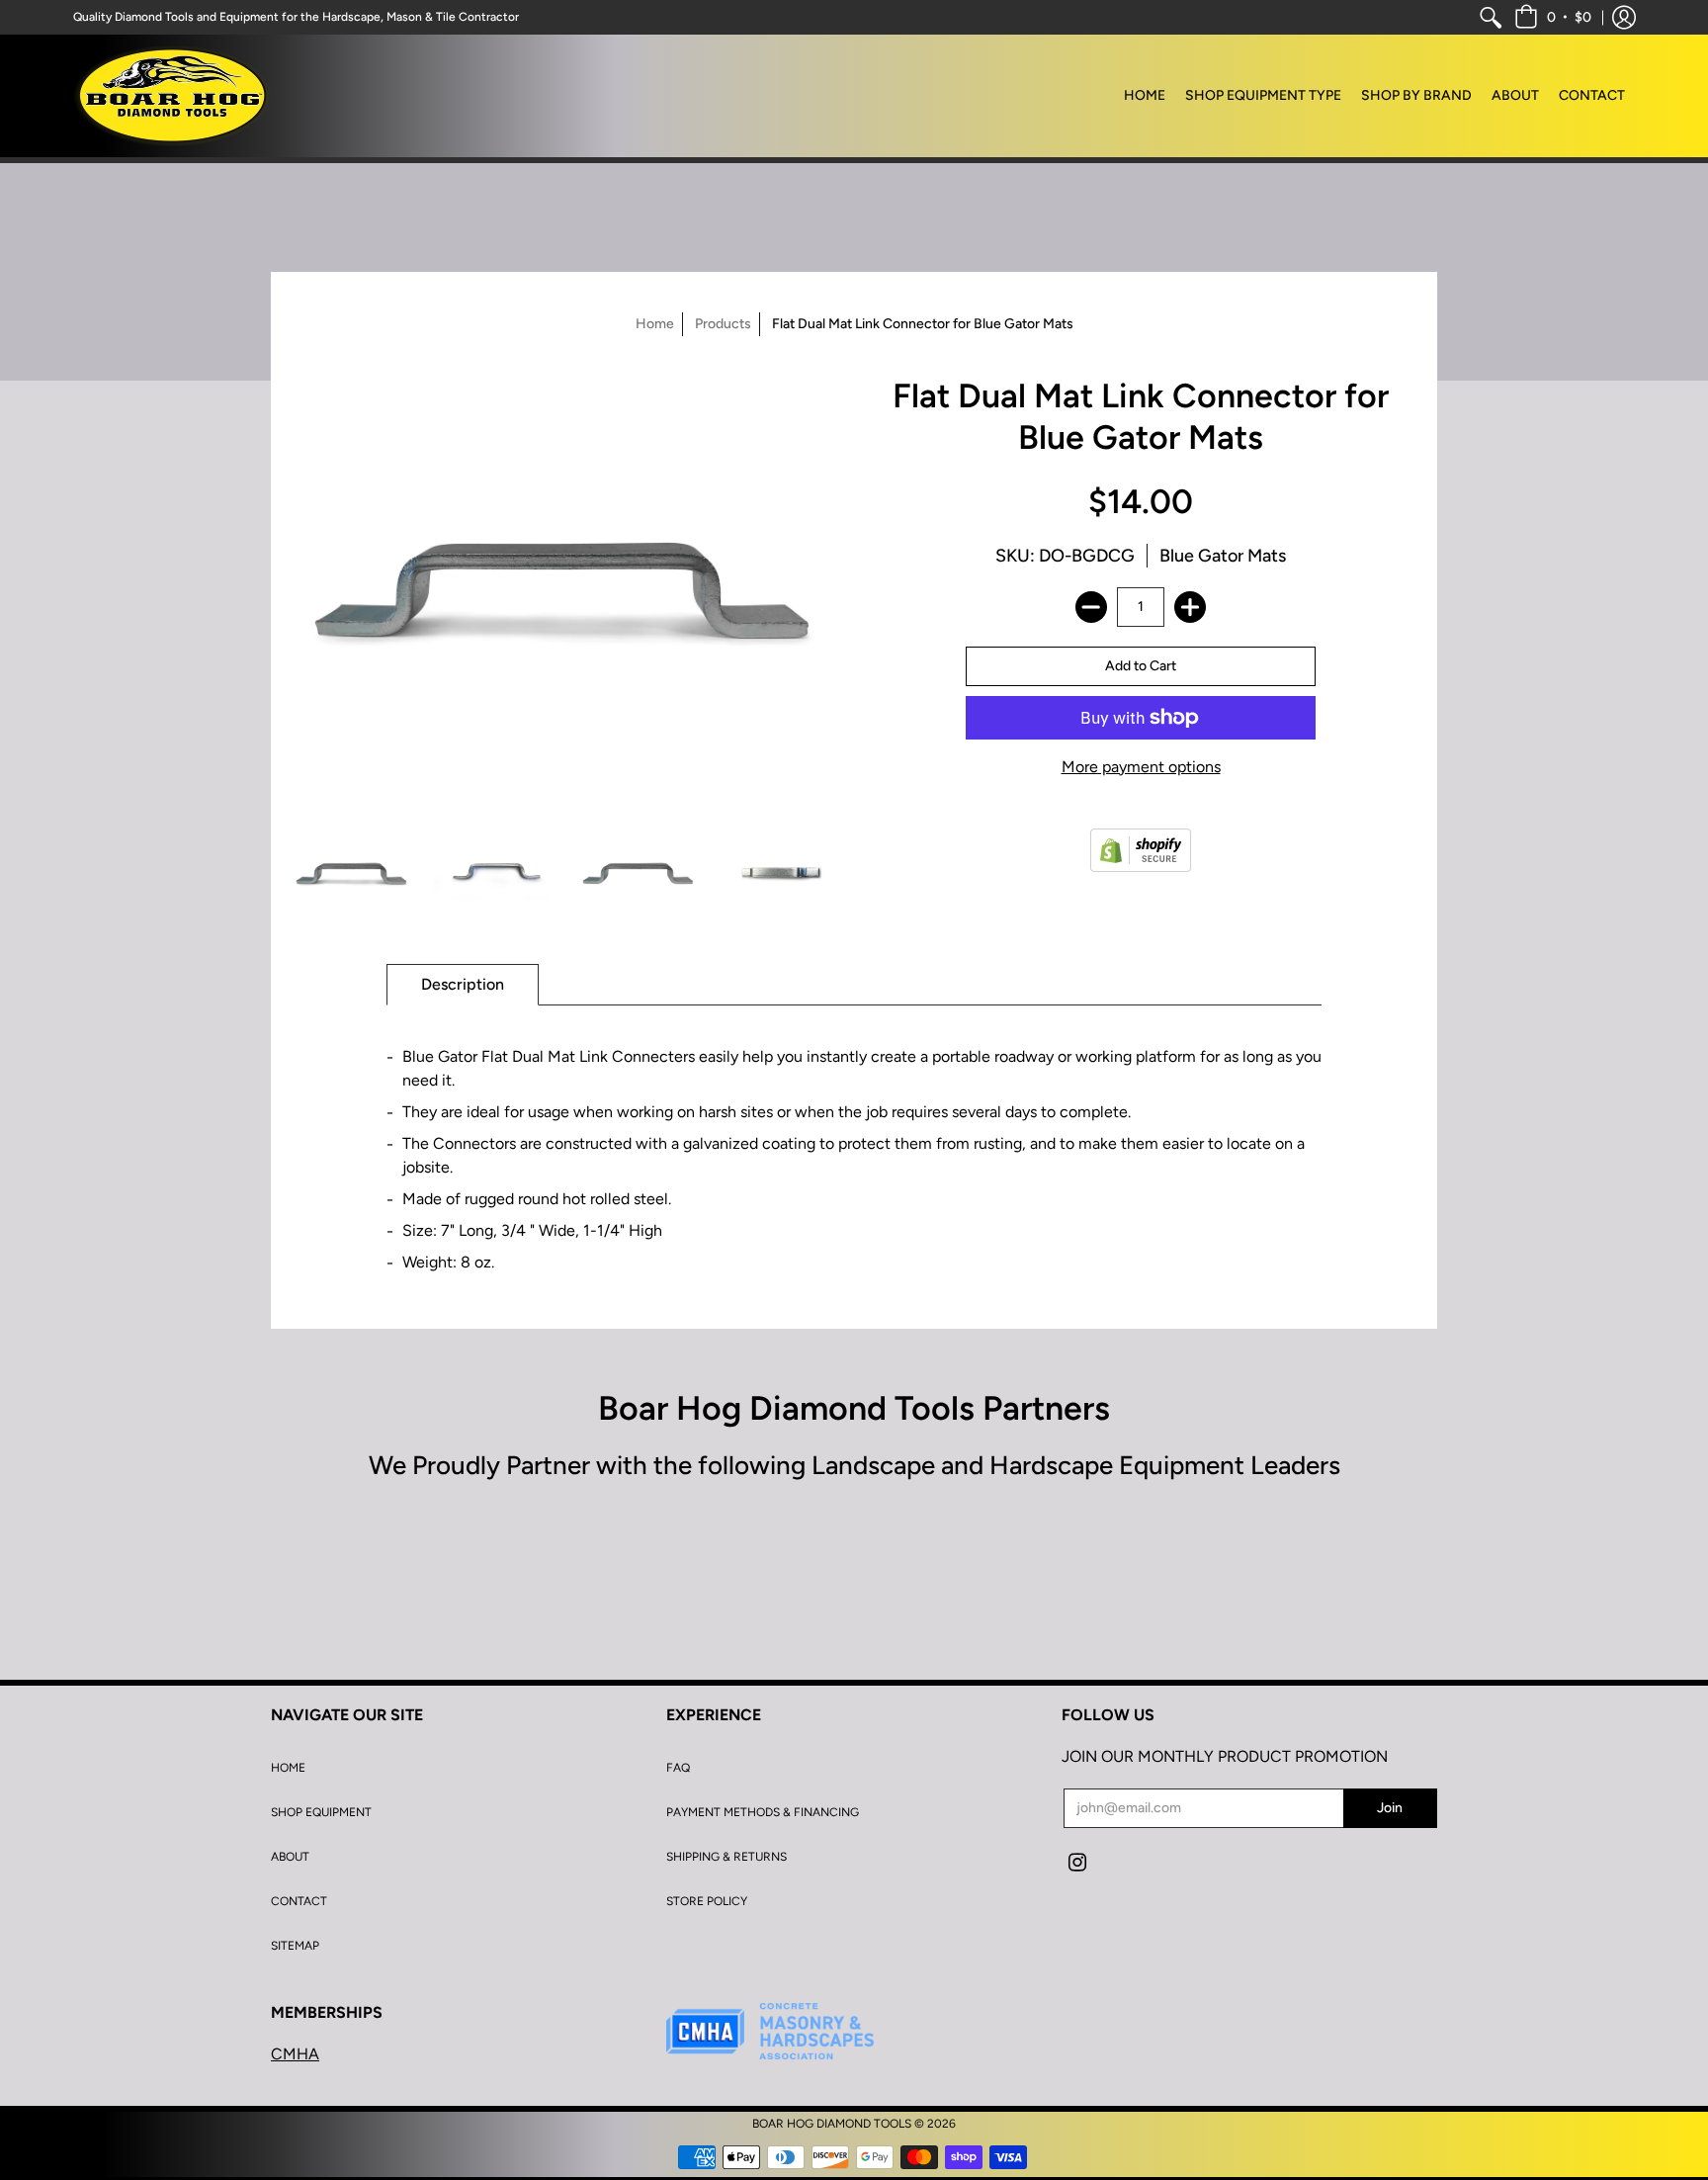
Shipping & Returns (726, 1857)
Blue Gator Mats (1223, 556)
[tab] (463, 985)
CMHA (295, 2054)
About (290, 1857)
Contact (299, 1901)
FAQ (678, 1768)
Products (723, 324)
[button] (1553, 17)
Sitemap (295, 1946)
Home (655, 324)
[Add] (1190, 607)
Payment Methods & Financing (763, 1812)
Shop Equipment (321, 1812)
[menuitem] (1491, 17)
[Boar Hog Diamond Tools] (172, 96)
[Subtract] (1091, 607)
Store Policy (707, 1901)
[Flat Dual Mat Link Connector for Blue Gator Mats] (352, 872)
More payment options (1141, 767)
